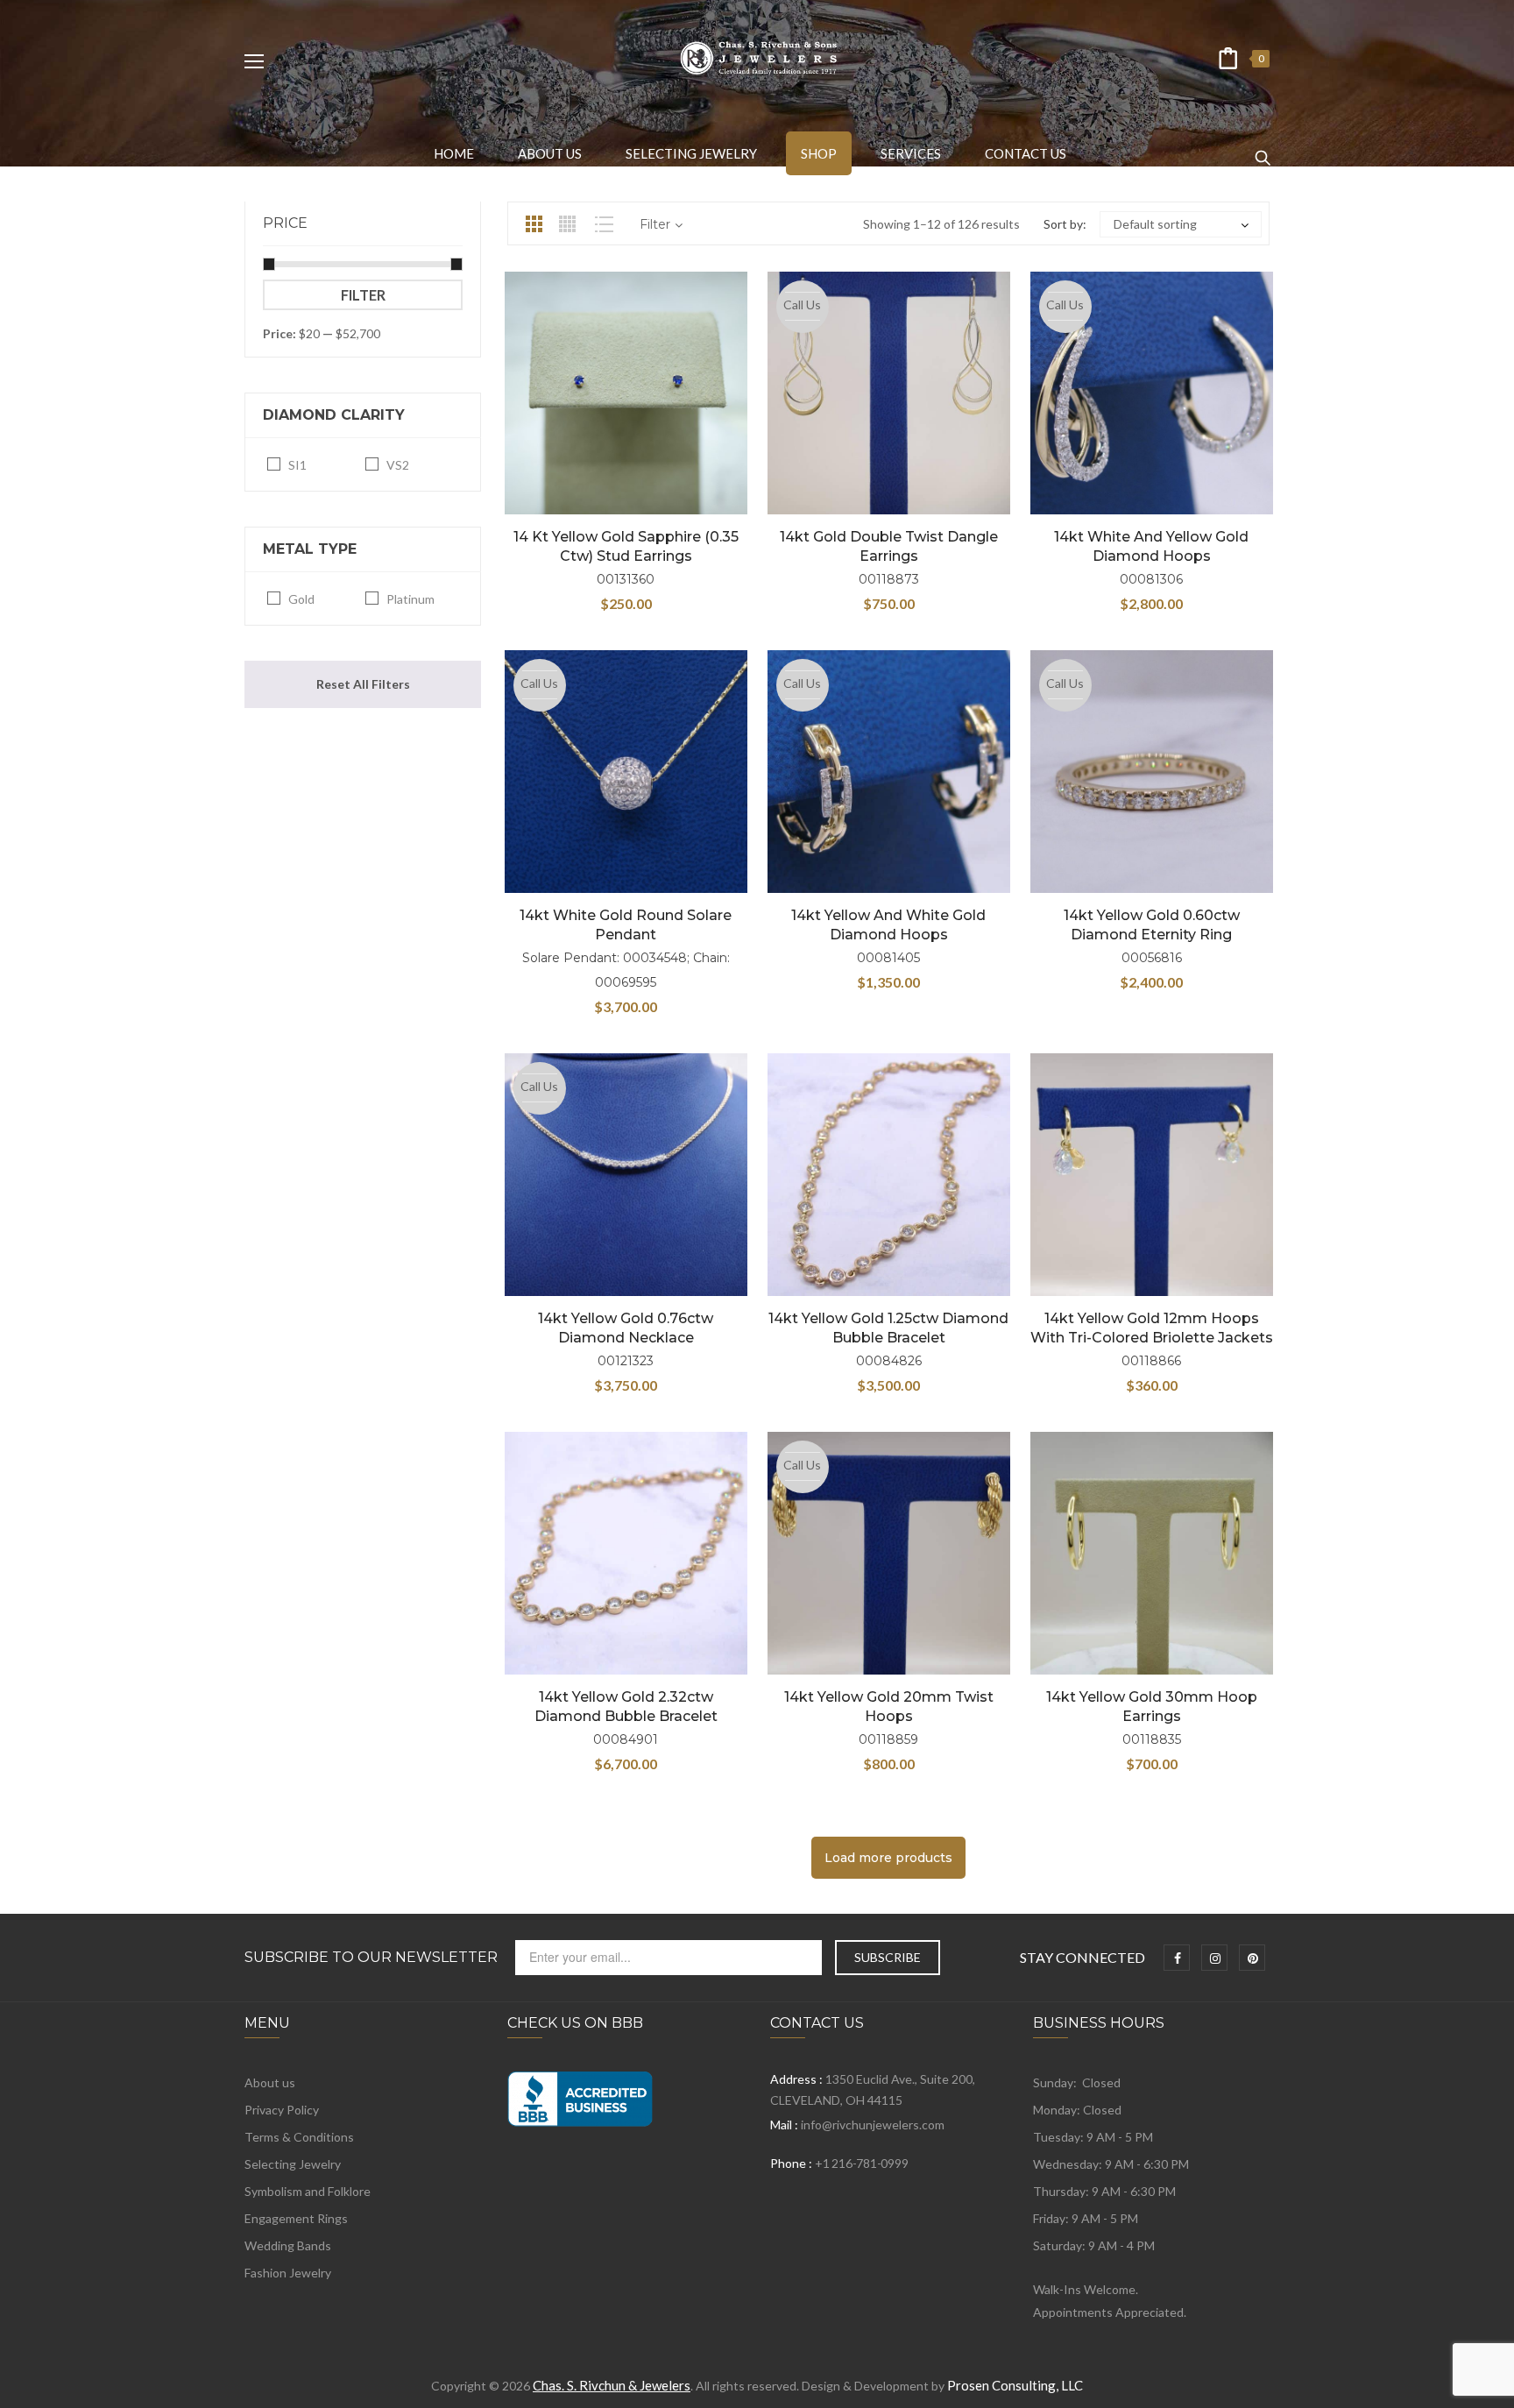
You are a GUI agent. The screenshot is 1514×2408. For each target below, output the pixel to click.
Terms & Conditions (299, 2137)
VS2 (398, 465)
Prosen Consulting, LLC (1015, 2385)
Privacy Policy (282, 2110)
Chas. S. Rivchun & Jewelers (612, 2385)
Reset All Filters (363, 684)
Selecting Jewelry (293, 2164)
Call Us (802, 305)
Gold (301, 599)
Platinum (410, 599)
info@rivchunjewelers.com (873, 2125)
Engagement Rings (296, 2218)
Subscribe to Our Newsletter (371, 1958)
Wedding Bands (288, 2245)
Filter (363, 295)
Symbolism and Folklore (308, 2191)
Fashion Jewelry (288, 2273)
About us (270, 2082)
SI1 (297, 465)
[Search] (1263, 150)
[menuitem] (454, 153)
